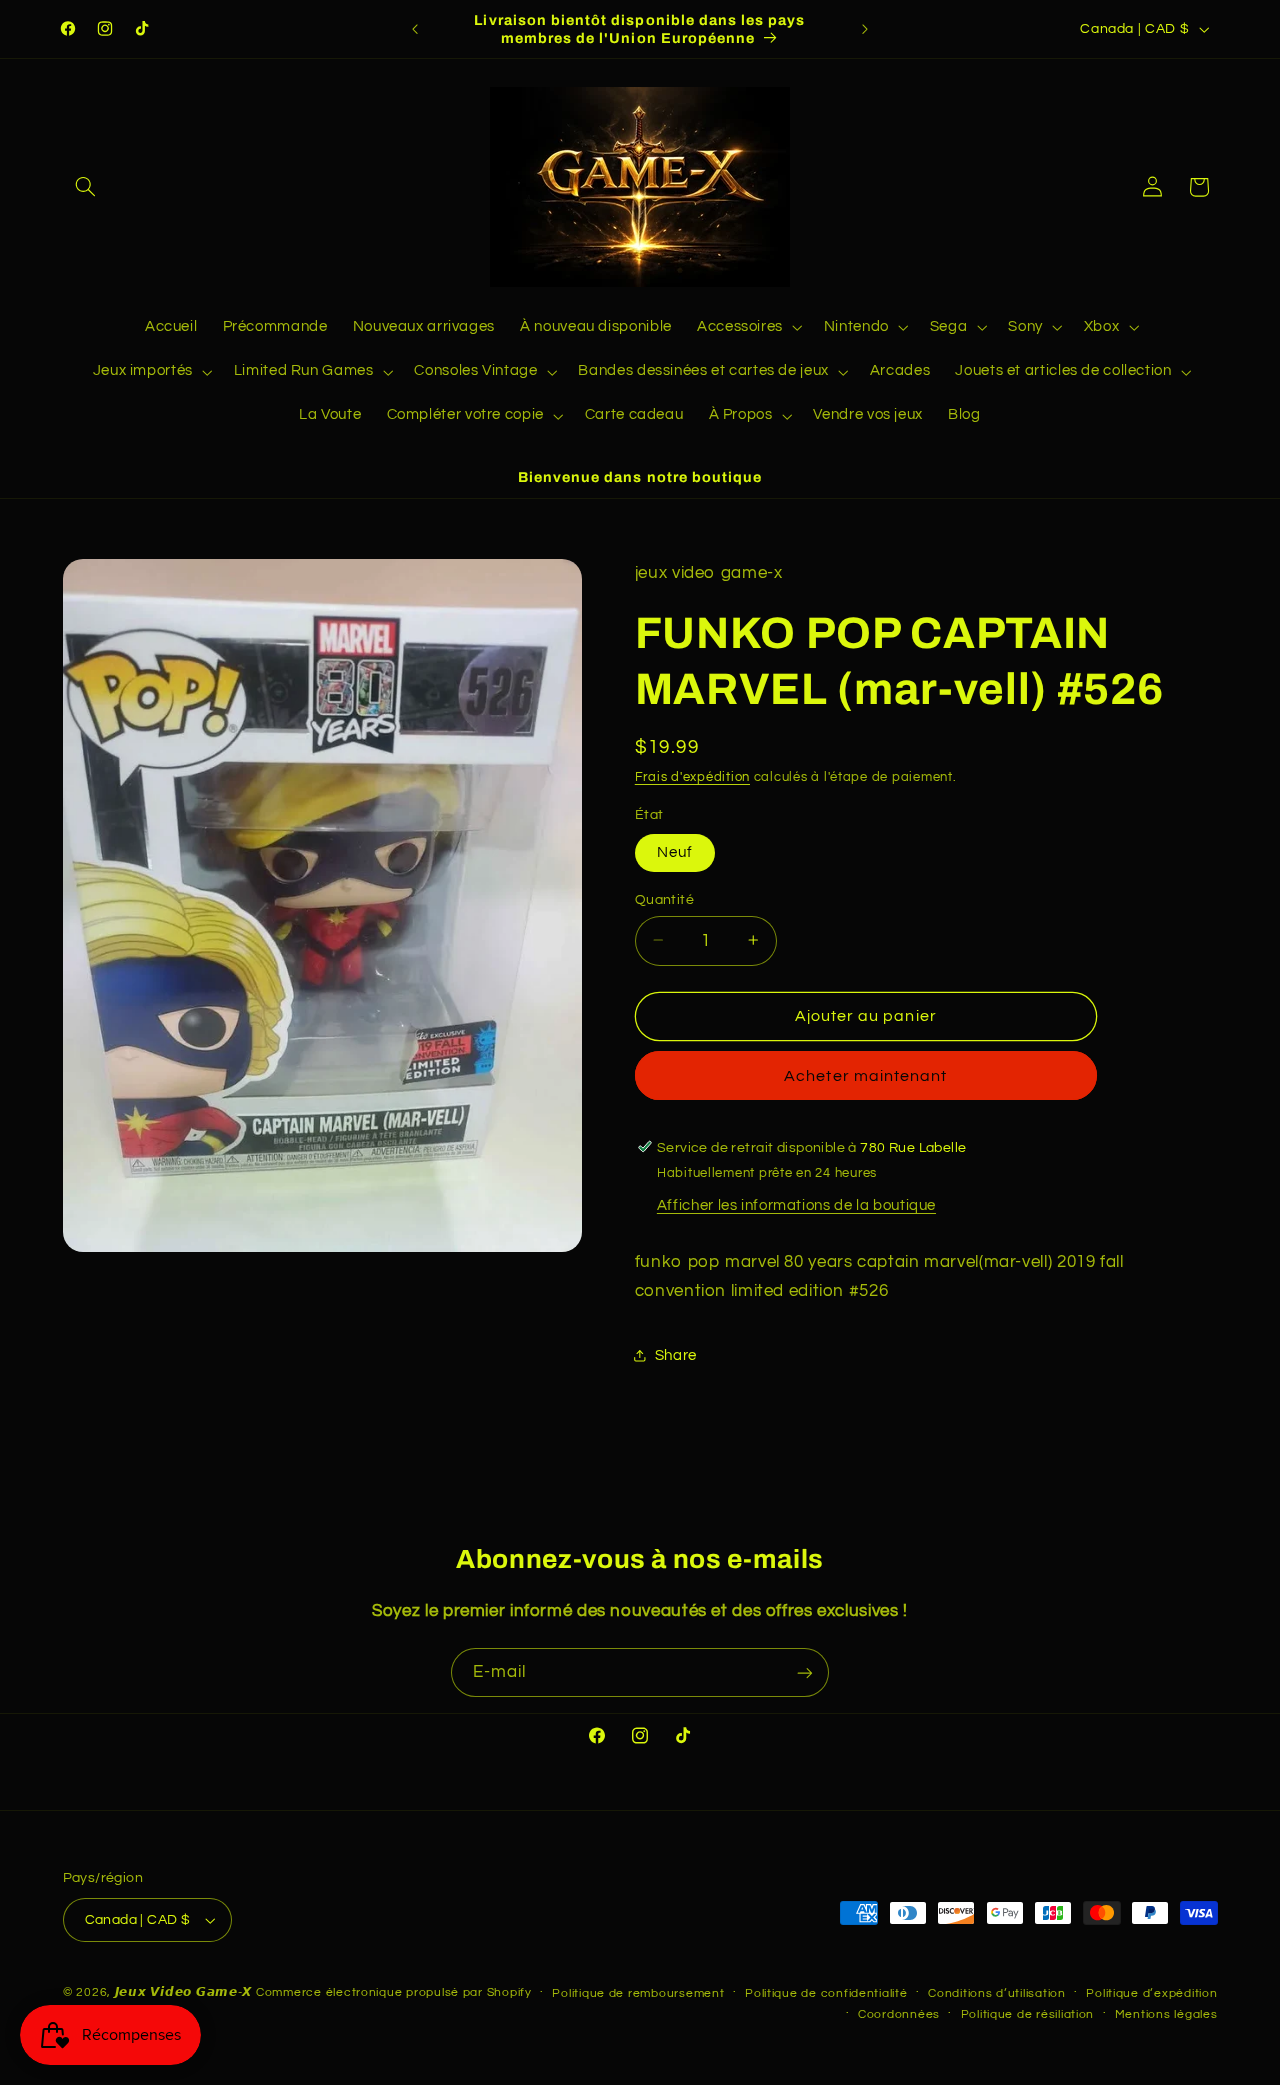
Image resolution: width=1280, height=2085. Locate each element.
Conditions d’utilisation (997, 1993)
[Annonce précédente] (415, 29)
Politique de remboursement (638, 1993)
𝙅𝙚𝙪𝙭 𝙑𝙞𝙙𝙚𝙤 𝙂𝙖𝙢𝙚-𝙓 (184, 1992)
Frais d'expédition (692, 776)
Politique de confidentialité (826, 1993)
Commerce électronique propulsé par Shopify (394, 1992)
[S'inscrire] (805, 1672)
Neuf (675, 851)
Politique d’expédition (1151, 1993)
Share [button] (676, 1355)
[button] (86, 187)
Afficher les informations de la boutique (796, 1204)
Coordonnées (899, 2014)
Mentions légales (1166, 2014)
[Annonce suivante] (865, 29)
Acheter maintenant (865, 1076)
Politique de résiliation (1028, 2014)
